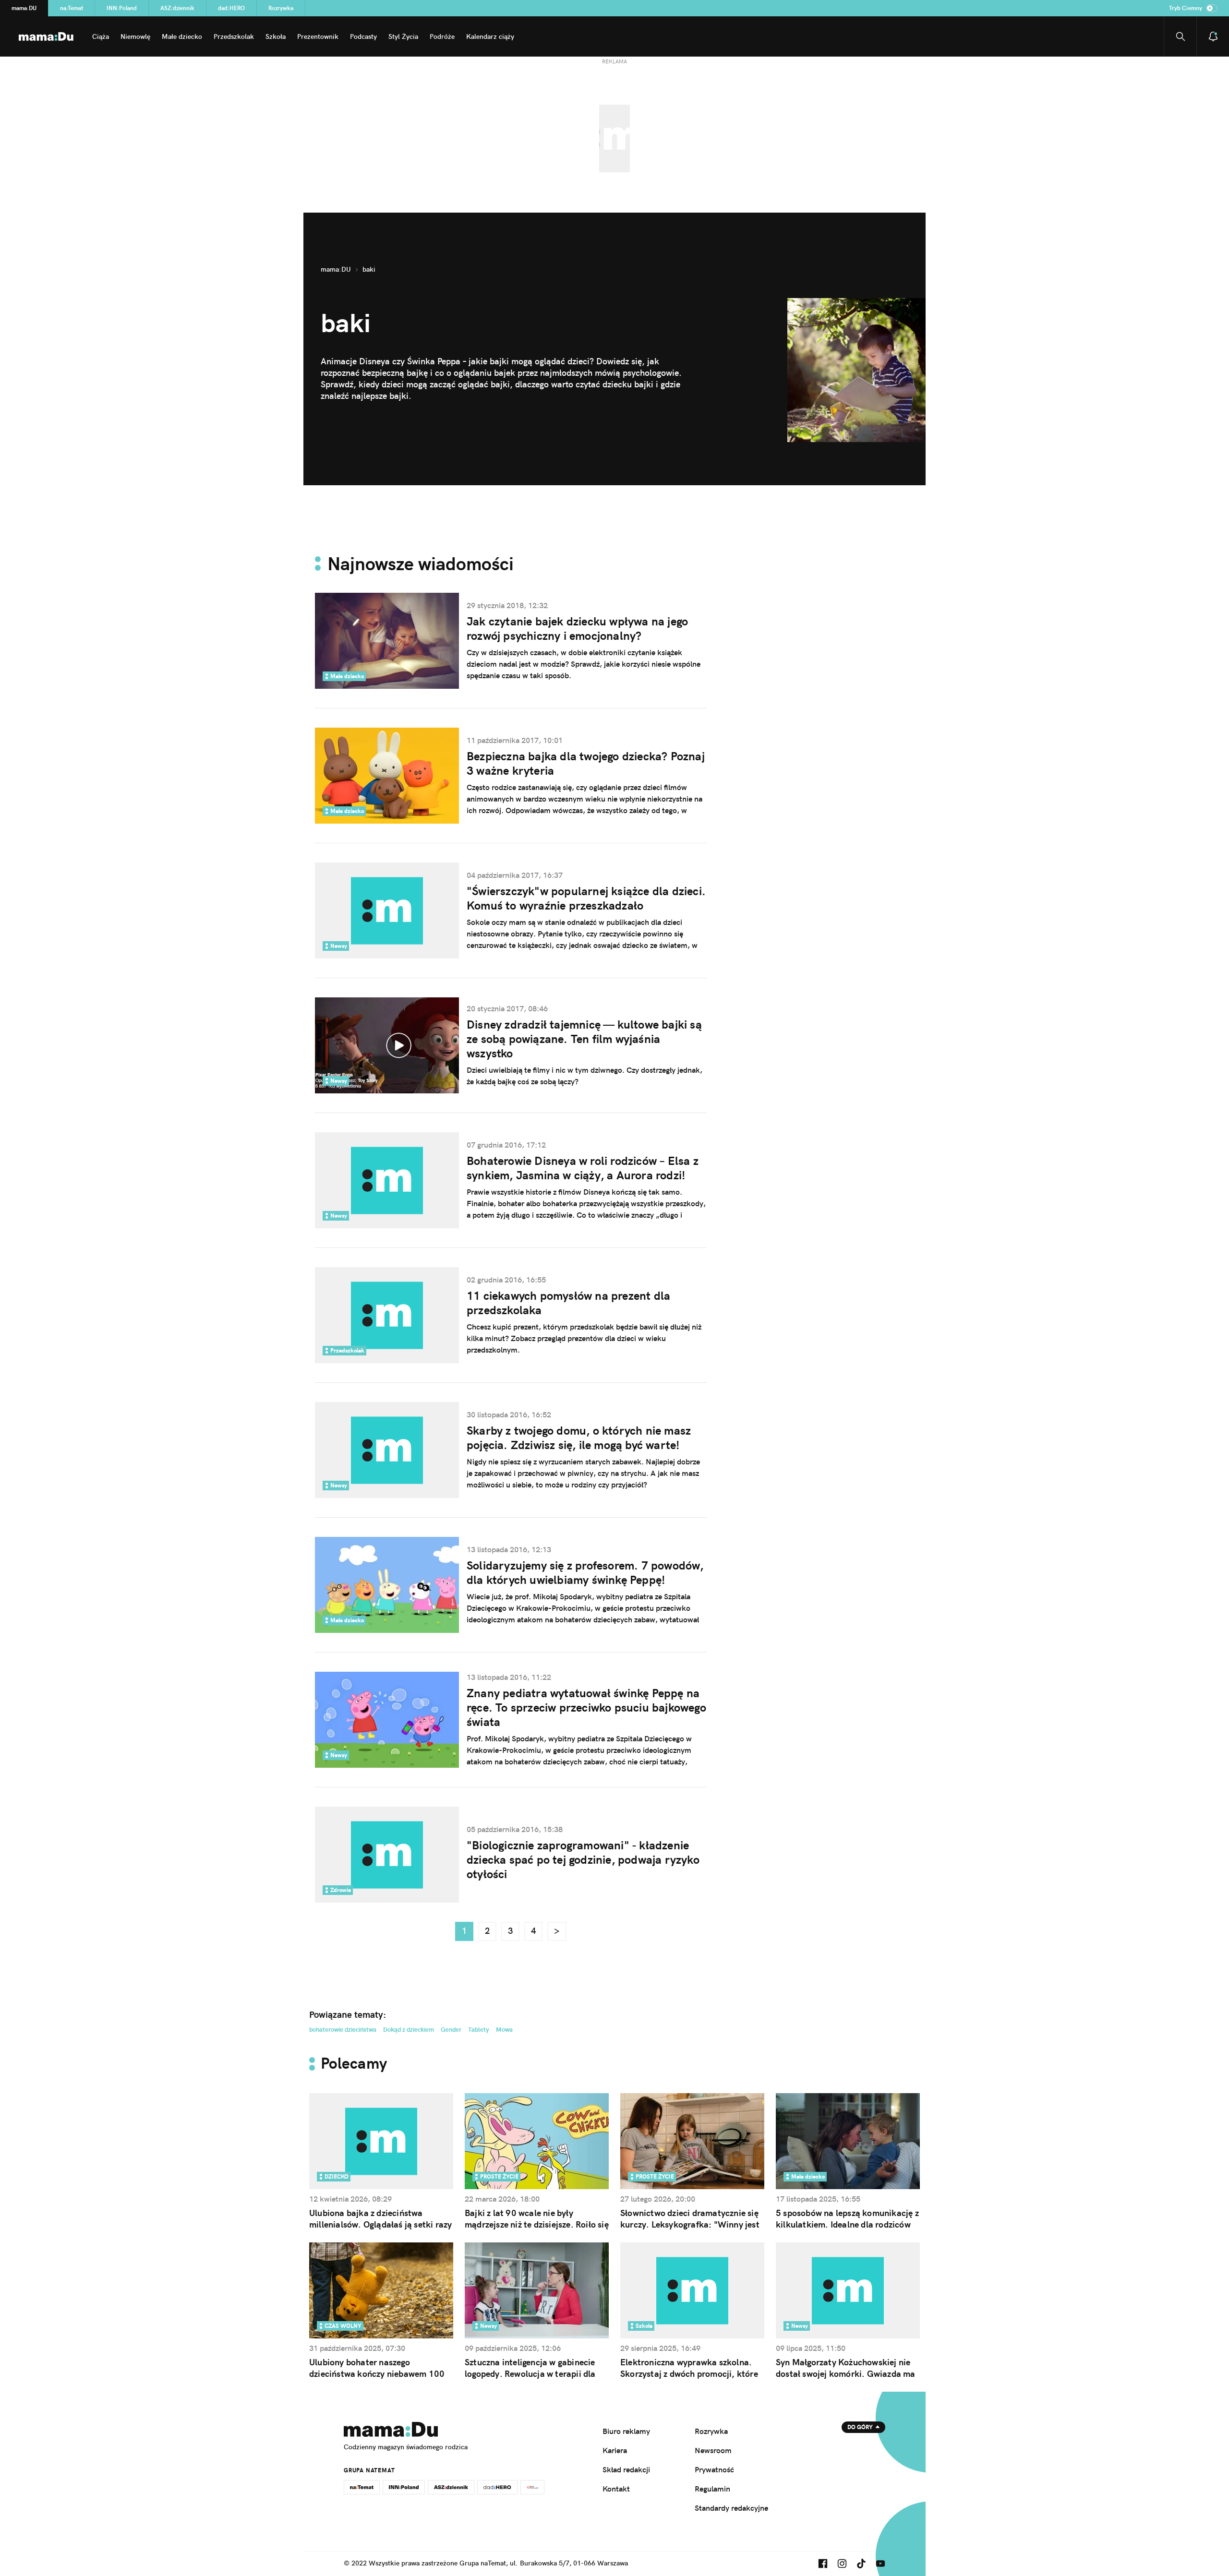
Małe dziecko (182, 36)
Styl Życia (403, 36)
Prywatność (714, 2469)
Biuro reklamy (626, 2431)
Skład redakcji (626, 2469)
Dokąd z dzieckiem (409, 2029)
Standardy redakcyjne (731, 2508)
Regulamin (712, 2489)
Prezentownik (318, 36)
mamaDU (24, 8)
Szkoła (276, 36)
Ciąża (101, 36)
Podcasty (363, 36)
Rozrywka (281, 8)
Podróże (442, 36)
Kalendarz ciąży (490, 36)
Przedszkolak (234, 36)
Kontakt (616, 2489)
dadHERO (231, 8)
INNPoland (122, 8)
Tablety (479, 2029)
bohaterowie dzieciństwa (343, 2029)
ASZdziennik (177, 8)
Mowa (504, 2029)
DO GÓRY (860, 2427)
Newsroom (713, 2450)
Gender (451, 2029)
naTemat (72, 8)
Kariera (615, 2450)
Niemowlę (135, 36)
